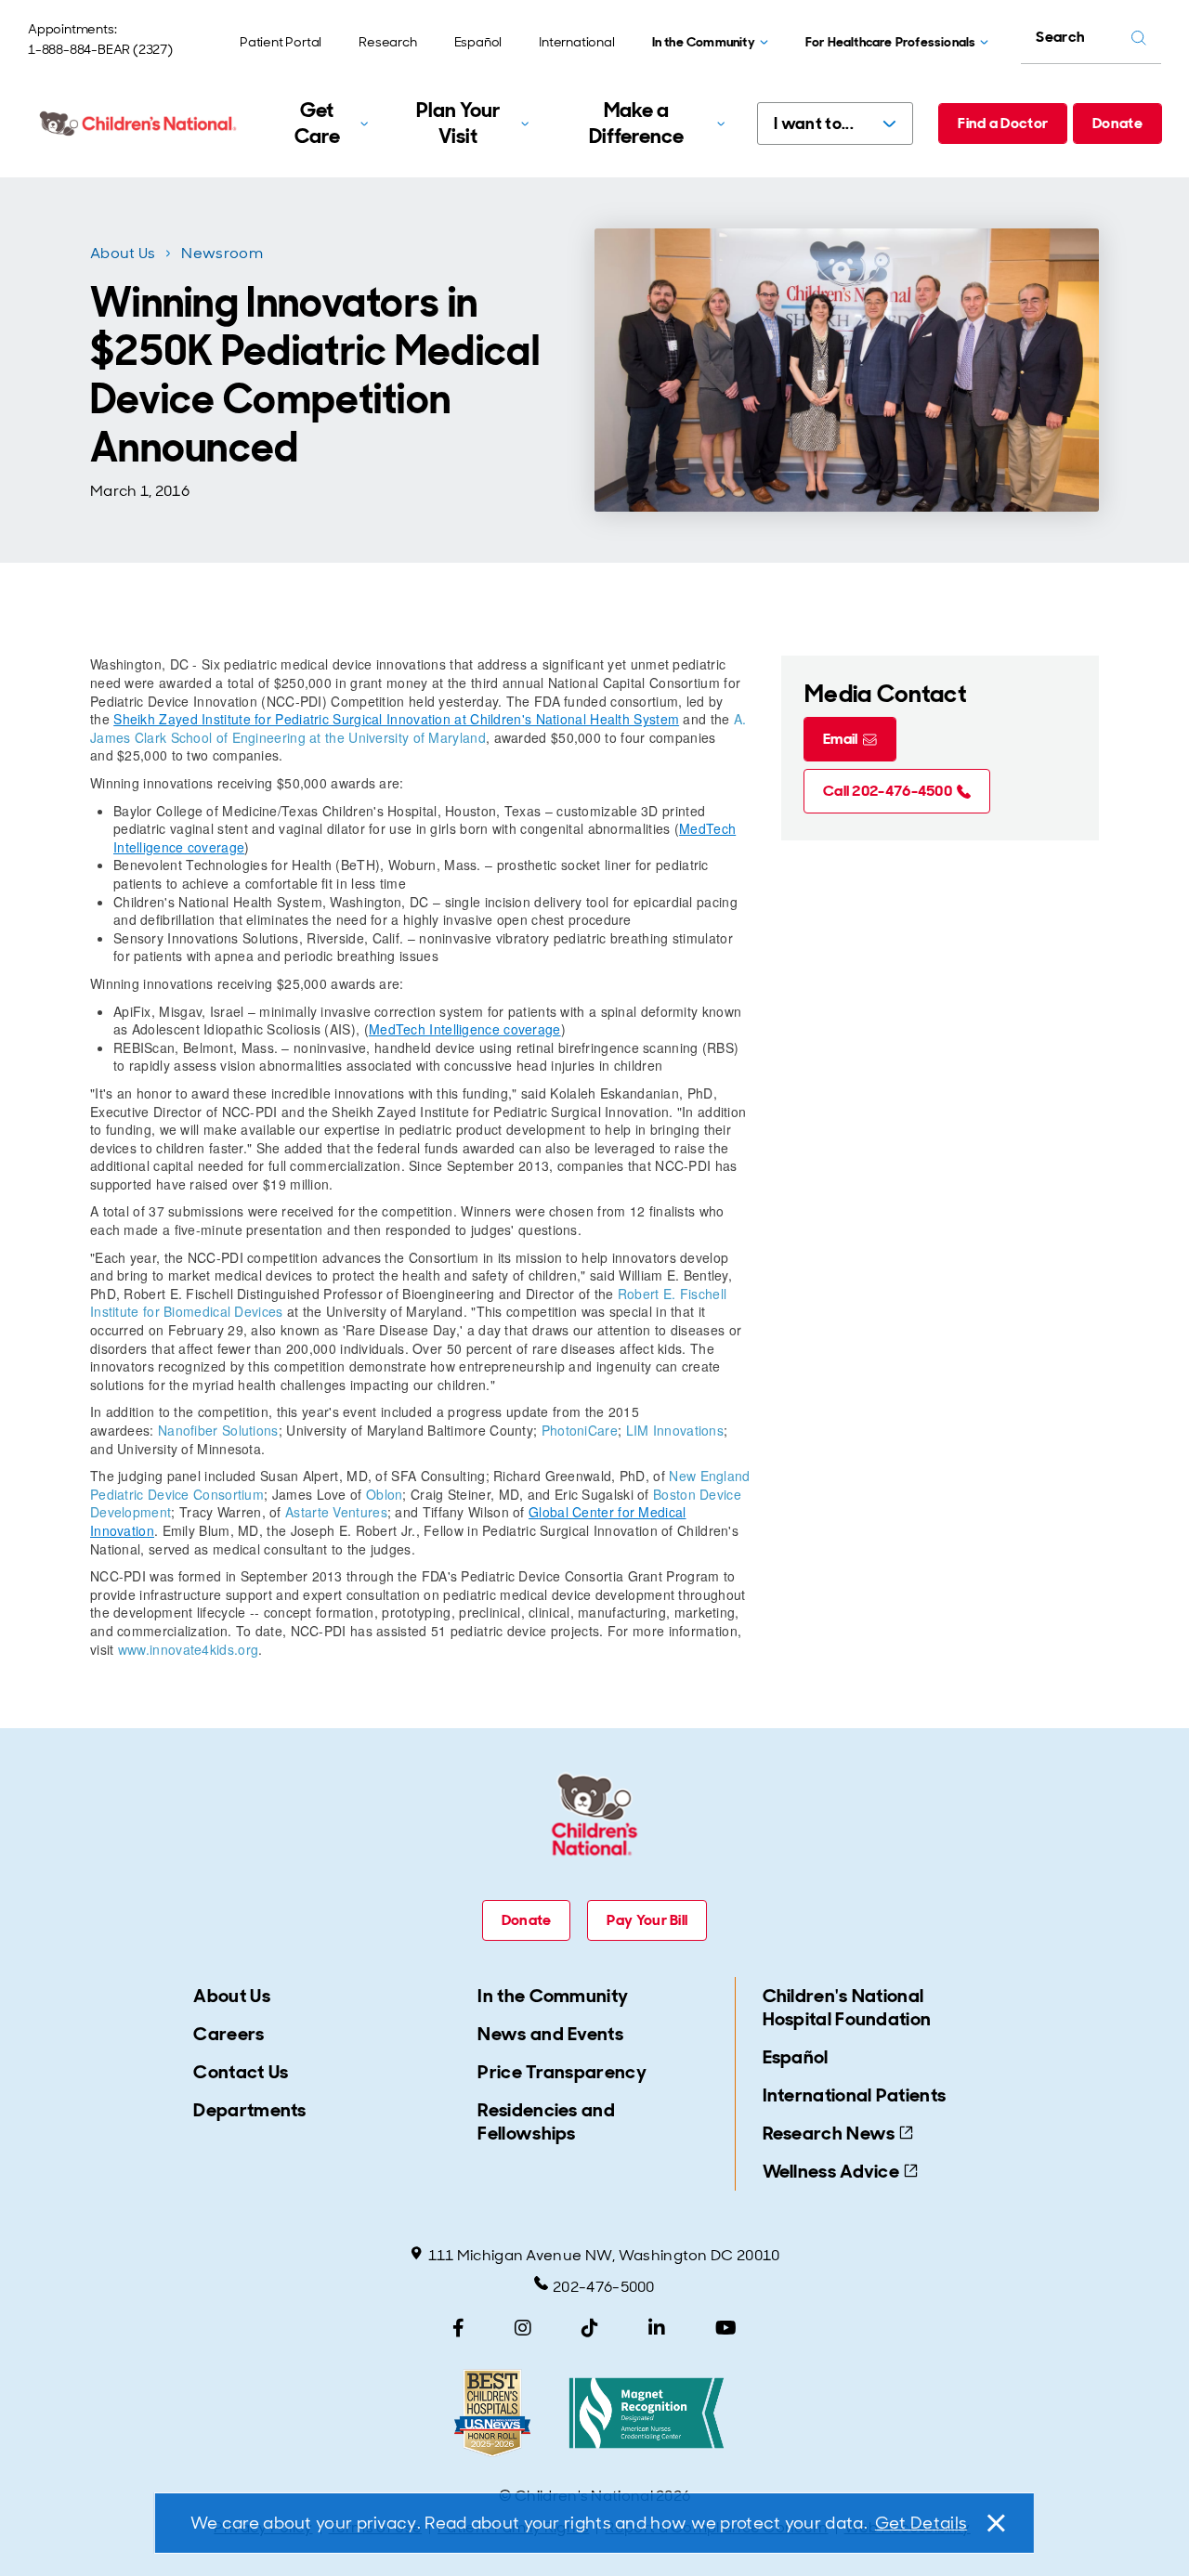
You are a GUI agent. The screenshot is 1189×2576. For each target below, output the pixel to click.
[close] (995, 2523)
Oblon (385, 1494)
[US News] (492, 2413)
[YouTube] (726, 2328)
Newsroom (222, 253)
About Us (123, 253)
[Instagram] (523, 2328)
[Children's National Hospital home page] (139, 124)
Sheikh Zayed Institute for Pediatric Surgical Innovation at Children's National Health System (396, 719)
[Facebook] (458, 2328)
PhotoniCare (580, 1430)
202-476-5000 (604, 2287)
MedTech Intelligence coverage (465, 1029)
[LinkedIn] (657, 2328)
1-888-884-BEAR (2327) (100, 49)
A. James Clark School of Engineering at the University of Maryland (418, 728)
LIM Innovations (675, 1430)
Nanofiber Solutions (218, 1430)
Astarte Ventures (336, 1512)
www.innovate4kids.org (188, 1649)
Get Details (921, 2523)
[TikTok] (590, 2328)
